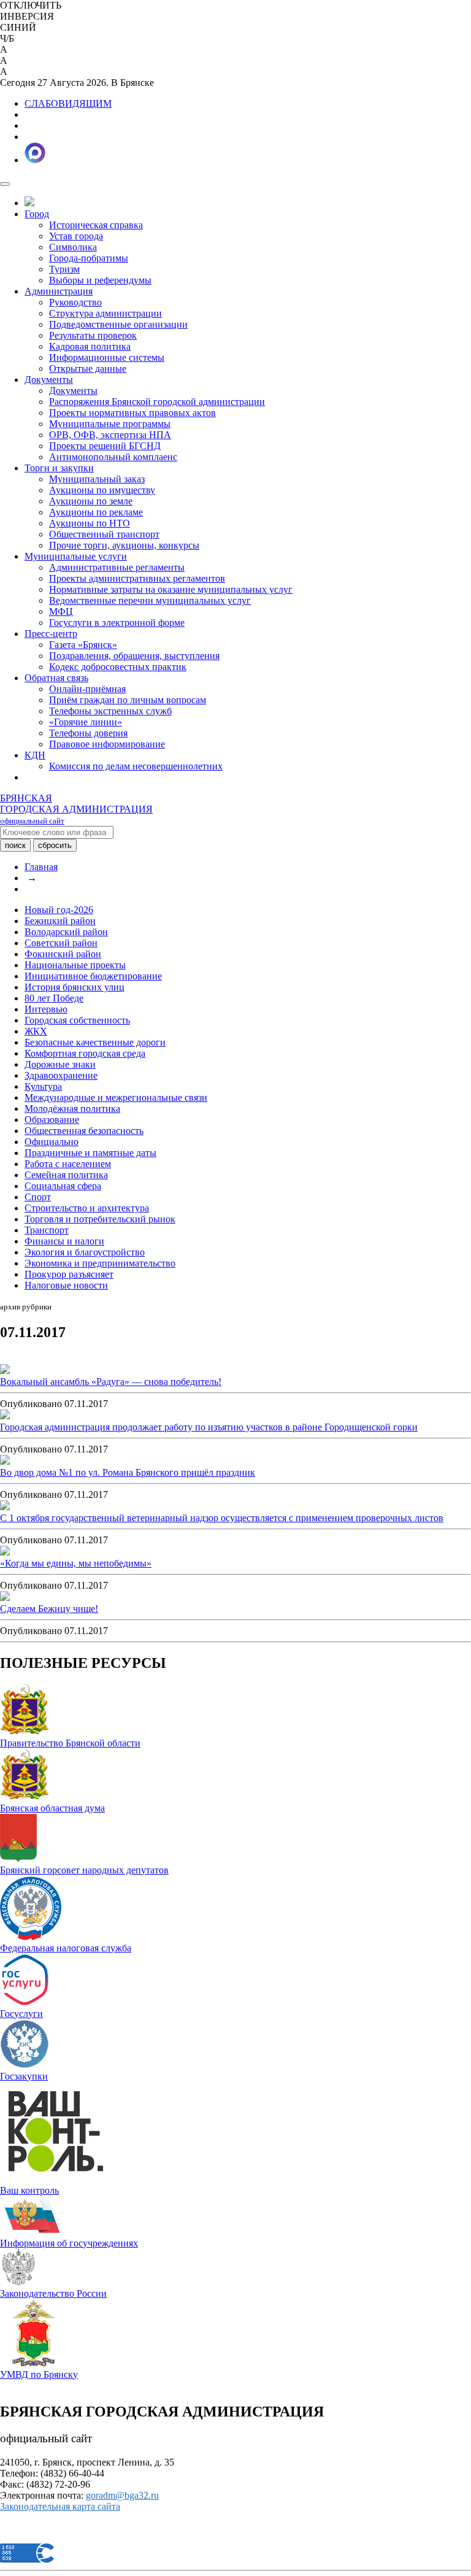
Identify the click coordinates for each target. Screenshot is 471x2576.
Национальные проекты (75, 965)
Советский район (61, 943)
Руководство (75, 302)
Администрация (59, 291)
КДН (35, 755)
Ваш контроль (29, 2190)
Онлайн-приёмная (87, 689)
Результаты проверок (93, 335)
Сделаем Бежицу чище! (49, 1609)
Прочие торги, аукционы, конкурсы (124, 545)
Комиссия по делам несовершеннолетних (136, 766)
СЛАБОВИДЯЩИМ (68, 103)
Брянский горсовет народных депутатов (84, 1870)
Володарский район (66, 932)
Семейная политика (66, 1175)
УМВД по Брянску (39, 2374)
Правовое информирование (107, 744)
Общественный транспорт (104, 534)
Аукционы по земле (91, 501)
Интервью (46, 1009)
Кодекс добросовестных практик (118, 667)
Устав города (76, 236)
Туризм (64, 269)
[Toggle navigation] (5, 184)
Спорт (38, 1197)
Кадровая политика (90, 346)
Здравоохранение (61, 1075)
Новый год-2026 (59, 910)
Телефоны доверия (88, 733)
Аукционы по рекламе (96, 512)
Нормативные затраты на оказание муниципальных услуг (171, 589)
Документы (49, 380)
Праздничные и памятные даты (90, 1153)
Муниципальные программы (110, 424)
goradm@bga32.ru (122, 2495)
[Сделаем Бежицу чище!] (5, 1598)
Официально (52, 1142)
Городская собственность (77, 1020)
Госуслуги (21, 2014)
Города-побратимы (89, 258)
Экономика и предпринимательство (100, 1263)
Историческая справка (96, 225)
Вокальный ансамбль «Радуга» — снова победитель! (111, 1382)
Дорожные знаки (60, 1064)
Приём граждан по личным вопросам (128, 700)
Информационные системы (107, 357)
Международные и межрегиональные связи (116, 1097)
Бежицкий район (60, 921)
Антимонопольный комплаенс (113, 457)
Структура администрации (105, 313)
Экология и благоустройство (85, 1252)
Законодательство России (53, 2293)
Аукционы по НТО (90, 523)
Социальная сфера (63, 1186)
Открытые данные (88, 368)
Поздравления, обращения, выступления (134, 656)
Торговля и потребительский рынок (100, 1219)
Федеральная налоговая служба (66, 1948)
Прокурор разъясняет (69, 1274)
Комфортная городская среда (85, 1053)
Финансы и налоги (64, 1241)
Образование (52, 1120)
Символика (73, 247)
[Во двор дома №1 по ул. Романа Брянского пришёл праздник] (5, 1461)
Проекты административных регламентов (137, 578)
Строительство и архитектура (87, 1208)
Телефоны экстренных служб (110, 711)
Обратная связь (56, 678)
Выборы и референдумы (100, 280)
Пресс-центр (51, 634)
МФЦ (61, 611)
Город (37, 214)
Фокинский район (63, 954)
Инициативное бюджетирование (93, 976)
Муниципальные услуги (76, 556)
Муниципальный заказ (97, 479)
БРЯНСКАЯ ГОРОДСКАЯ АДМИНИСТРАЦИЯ (76, 809)
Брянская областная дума (52, 1808)
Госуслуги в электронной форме (117, 623)
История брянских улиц (75, 987)
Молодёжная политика (72, 1109)
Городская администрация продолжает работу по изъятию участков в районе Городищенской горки (209, 1427)
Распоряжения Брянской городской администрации (157, 402)
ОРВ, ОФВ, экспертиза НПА (110, 435)
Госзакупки (24, 2076)
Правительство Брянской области (70, 1743)
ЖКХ (36, 1031)
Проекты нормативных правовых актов (132, 413)
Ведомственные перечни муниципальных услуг (150, 600)
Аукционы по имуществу (102, 490)
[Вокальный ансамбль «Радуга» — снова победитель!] (5, 1371)
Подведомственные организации (118, 324)
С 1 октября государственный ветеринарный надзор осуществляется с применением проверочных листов (222, 1518)
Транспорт (47, 1230)
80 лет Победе (54, 998)
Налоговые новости (66, 1285)
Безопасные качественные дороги (95, 1042)
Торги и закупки (59, 468)
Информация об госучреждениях (69, 2243)
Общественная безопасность (84, 1131)
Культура (43, 1086)
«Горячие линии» (86, 722)
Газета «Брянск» (83, 645)
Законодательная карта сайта (60, 2506)
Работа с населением (68, 1164)
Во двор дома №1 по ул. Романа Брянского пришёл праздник (128, 1472)
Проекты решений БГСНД (105, 446)
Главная (41, 867)
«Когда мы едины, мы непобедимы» (76, 1563)
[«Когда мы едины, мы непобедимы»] (5, 1552)
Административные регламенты (117, 567)
